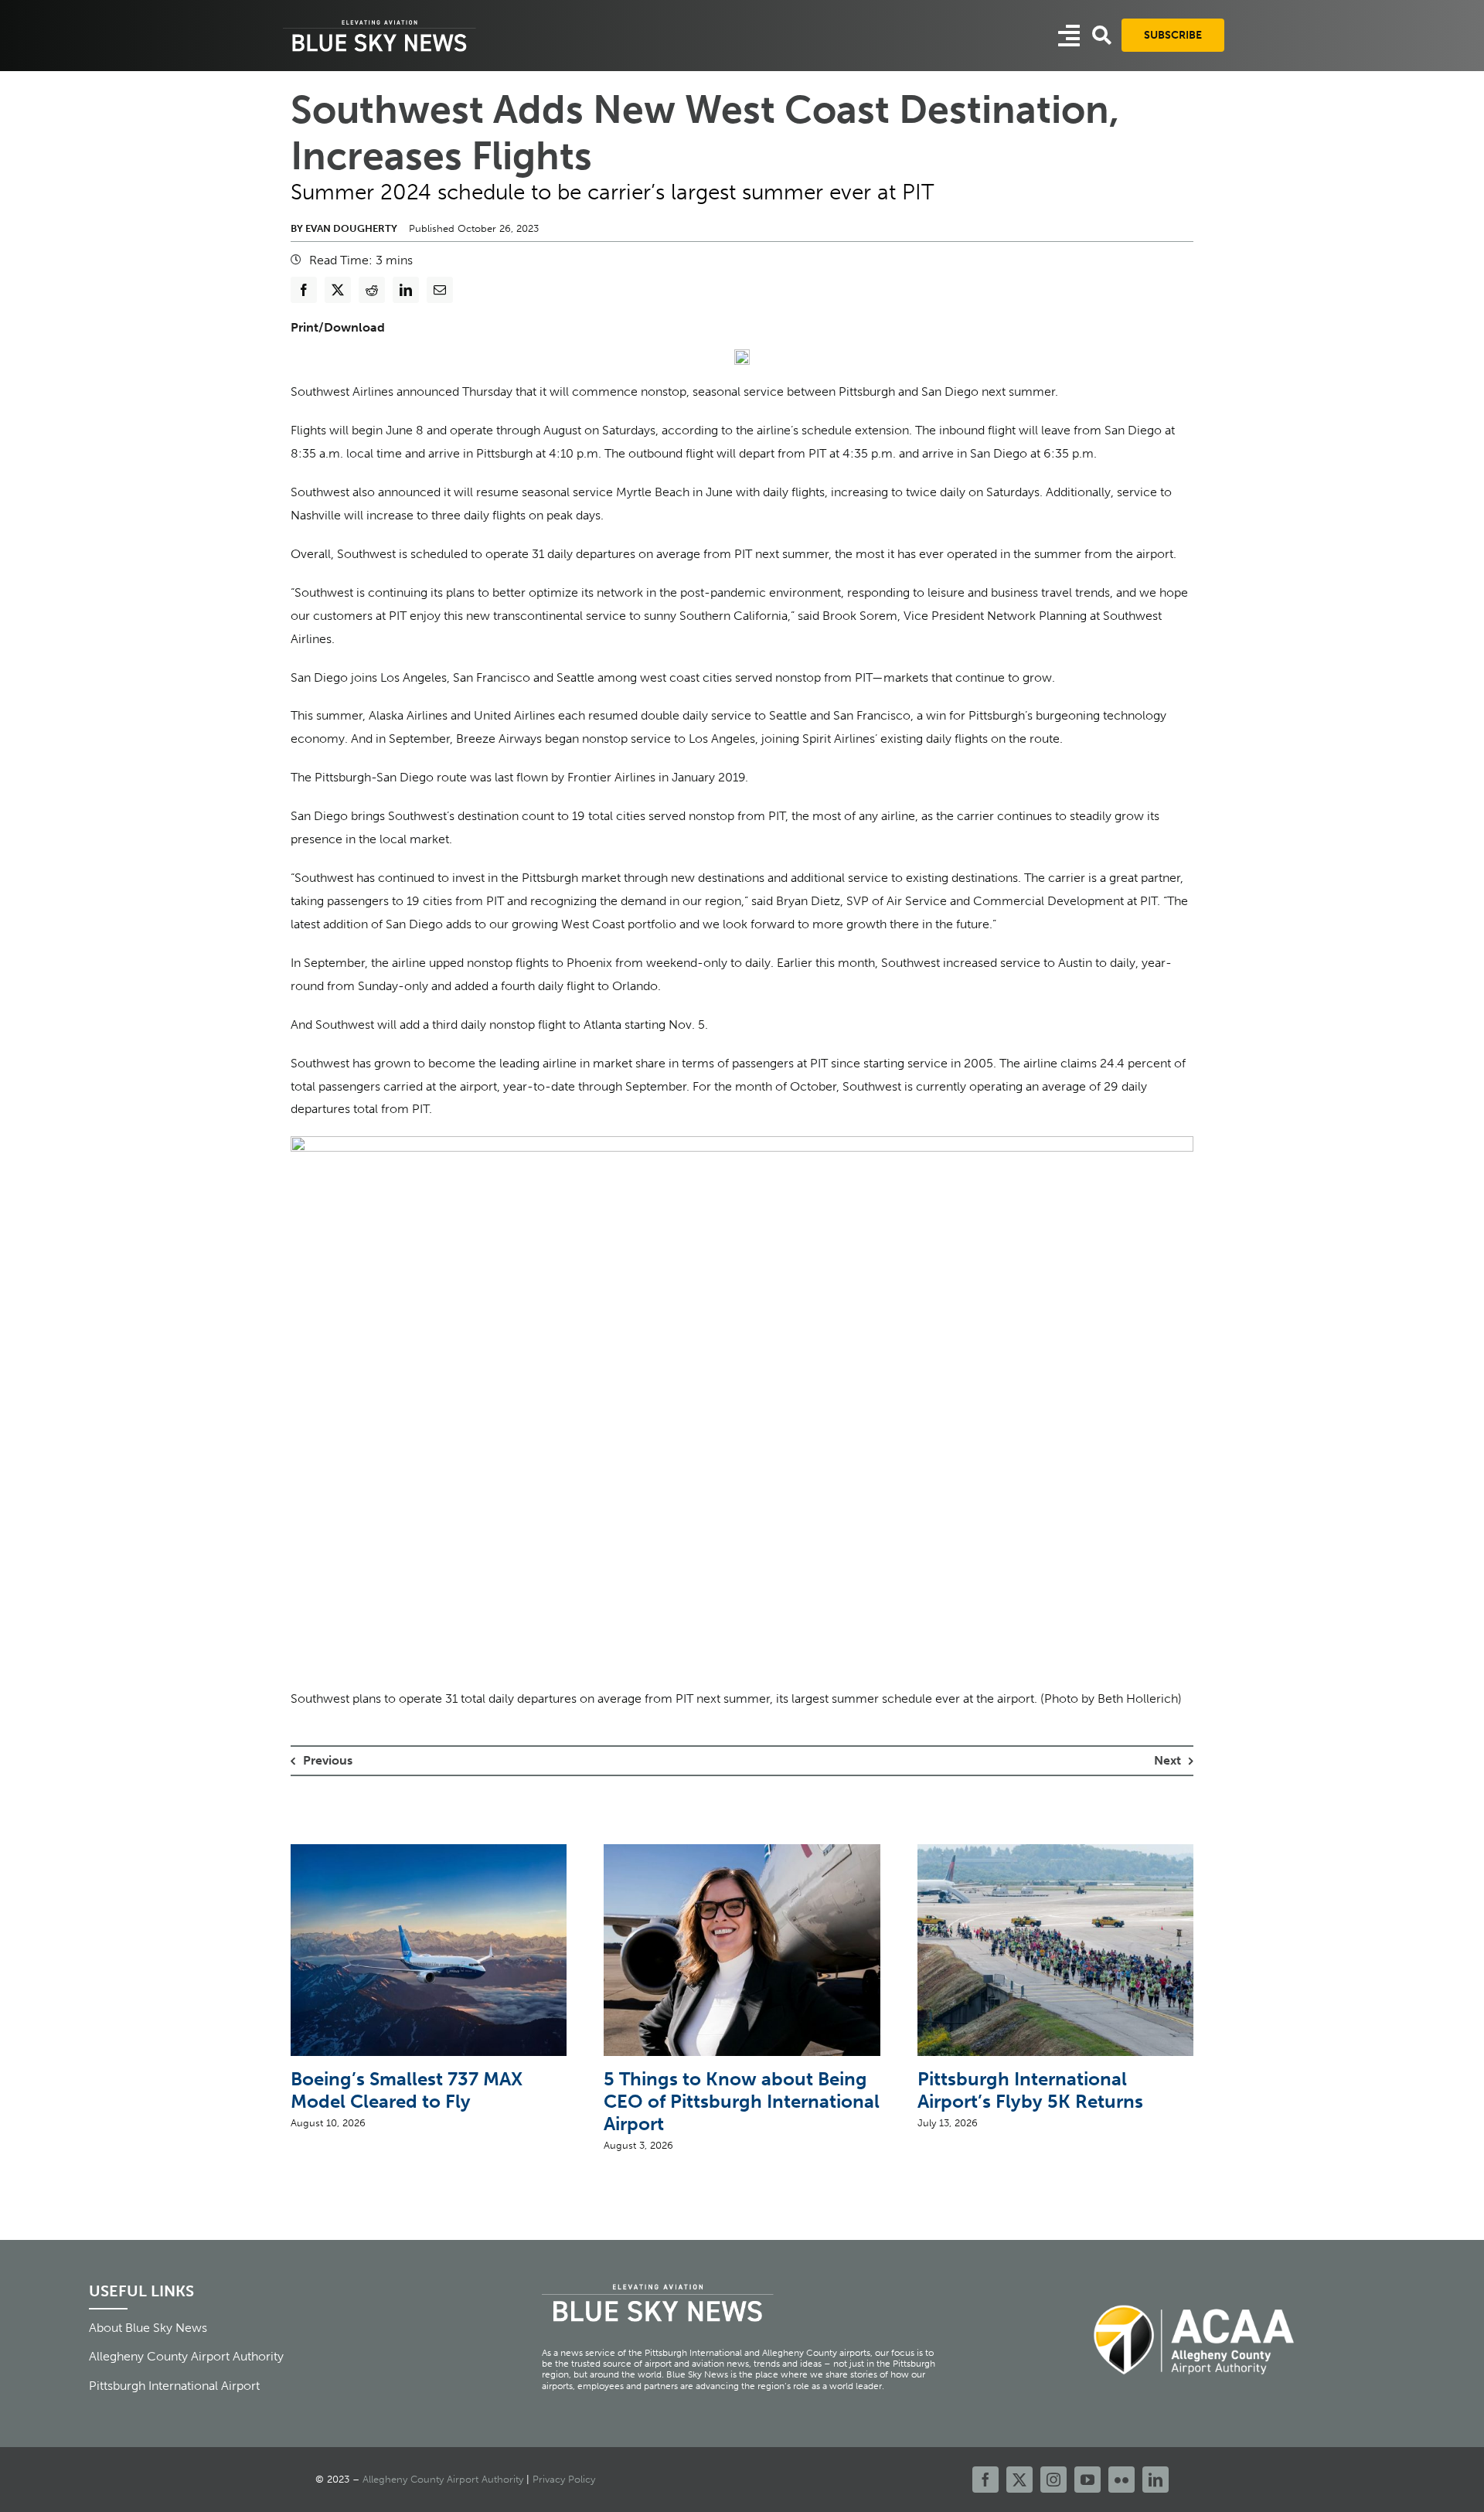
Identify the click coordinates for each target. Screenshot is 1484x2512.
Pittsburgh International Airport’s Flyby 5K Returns (1030, 2090)
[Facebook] (304, 290)
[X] (338, 290)
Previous (328, 1760)
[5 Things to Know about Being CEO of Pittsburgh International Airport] (742, 1852)
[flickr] (1122, 2480)
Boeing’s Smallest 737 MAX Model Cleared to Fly (407, 2090)
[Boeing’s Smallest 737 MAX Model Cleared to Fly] (429, 1852)
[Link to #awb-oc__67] (1102, 35)
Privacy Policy (564, 2479)
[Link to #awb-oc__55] (1069, 36)
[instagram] (1053, 2480)
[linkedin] (1156, 2480)
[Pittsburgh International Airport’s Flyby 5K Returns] (1055, 1852)
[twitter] (1019, 2480)
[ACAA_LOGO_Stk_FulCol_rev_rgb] (1195, 2296)
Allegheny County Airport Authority (443, 2479)
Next (1167, 1760)
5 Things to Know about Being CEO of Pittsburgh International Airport (742, 2101)
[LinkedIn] (406, 290)
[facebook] (985, 2480)
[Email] (440, 290)
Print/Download (338, 327)
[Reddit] (372, 290)
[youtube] (1087, 2480)
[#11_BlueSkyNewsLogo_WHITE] (380, 21)
